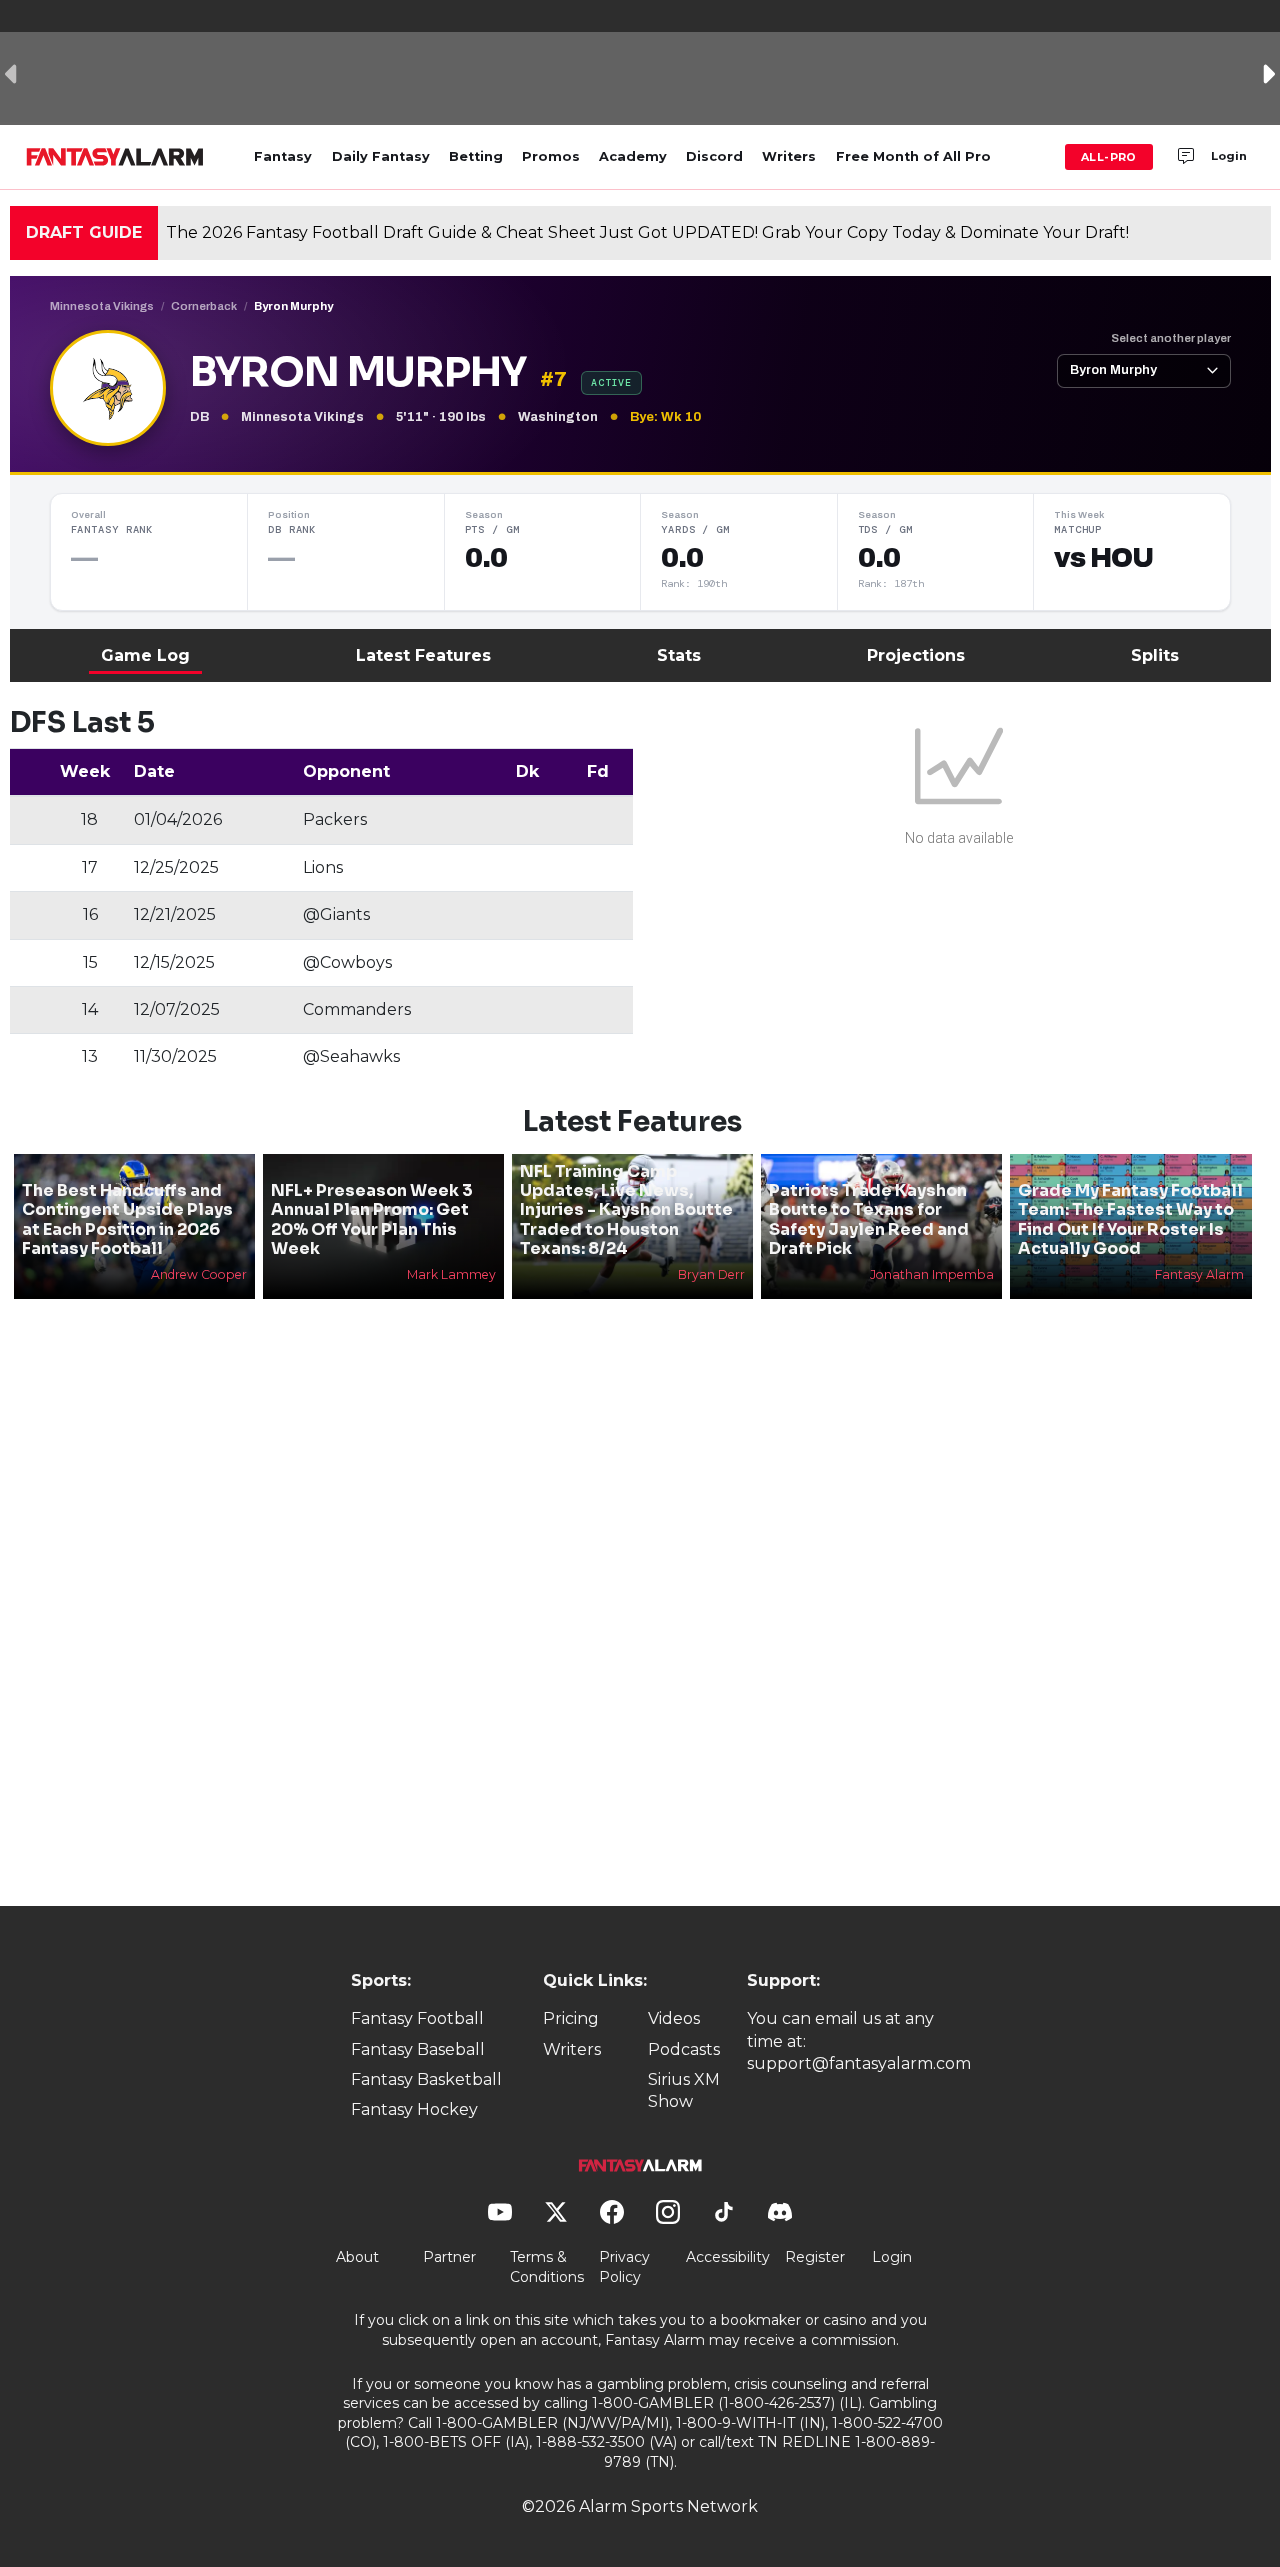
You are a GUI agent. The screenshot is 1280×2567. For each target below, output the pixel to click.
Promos (551, 156)
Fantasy (283, 156)
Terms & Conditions (547, 2267)
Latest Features (423, 655)
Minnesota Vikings (102, 306)
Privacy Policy (624, 2267)
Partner (449, 2257)
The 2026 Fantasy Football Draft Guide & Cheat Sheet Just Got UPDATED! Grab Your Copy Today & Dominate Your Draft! (647, 232)
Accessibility (728, 2257)
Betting (476, 156)
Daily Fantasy (381, 156)
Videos (674, 2018)
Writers (789, 156)
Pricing (571, 2018)
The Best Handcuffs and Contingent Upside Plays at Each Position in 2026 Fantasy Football (127, 1219)
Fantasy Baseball (418, 2049)
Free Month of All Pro (913, 156)
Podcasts (684, 2049)
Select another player (1171, 338)
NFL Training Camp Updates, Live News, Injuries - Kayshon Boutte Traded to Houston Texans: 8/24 (626, 1210)
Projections (916, 655)
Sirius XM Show (684, 2090)
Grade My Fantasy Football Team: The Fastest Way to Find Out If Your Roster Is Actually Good (1130, 1219)
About (357, 2257)
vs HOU (1103, 558)
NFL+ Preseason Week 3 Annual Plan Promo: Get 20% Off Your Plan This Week (372, 1219)
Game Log (145, 655)
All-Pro (1109, 157)
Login (1229, 156)
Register (815, 2257)
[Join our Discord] (1186, 157)
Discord (714, 156)
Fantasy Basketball (426, 2079)
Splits (1155, 655)
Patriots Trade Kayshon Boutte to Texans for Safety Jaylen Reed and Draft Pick (869, 1219)
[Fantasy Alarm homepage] (114, 157)
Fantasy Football (417, 2018)
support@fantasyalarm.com (859, 2063)
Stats (679, 655)
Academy (633, 156)
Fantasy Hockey (414, 2109)
